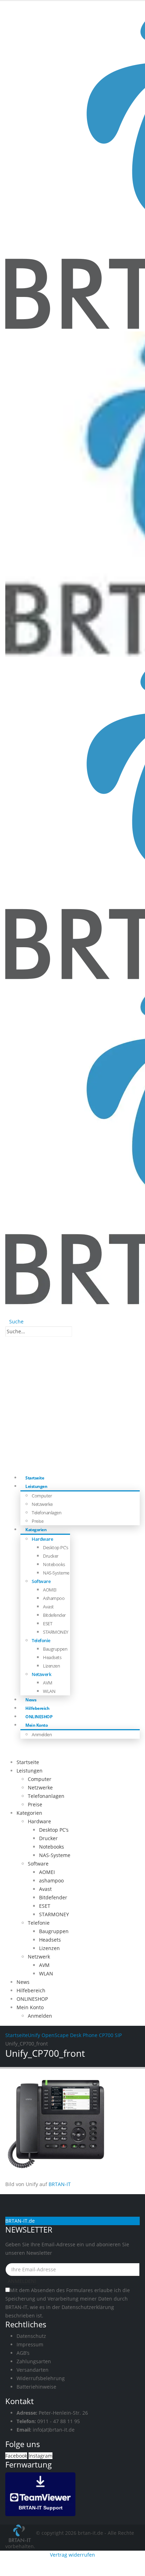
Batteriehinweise (36, 2387)
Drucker (51, 1556)
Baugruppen (55, 1649)
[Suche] (76, 1332)
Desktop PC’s (55, 1547)
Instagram (40, 2456)
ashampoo (54, 1598)
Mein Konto (36, 1725)
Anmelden (42, 1734)
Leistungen (36, 1486)
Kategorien (36, 1530)
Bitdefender (54, 1615)
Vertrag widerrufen (72, 2555)
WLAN (49, 1691)
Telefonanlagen (46, 1513)
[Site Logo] (21, 2533)
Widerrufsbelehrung (41, 2378)
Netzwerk (41, 1674)
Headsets (52, 1657)
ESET (48, 1624)
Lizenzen (51, 1666)
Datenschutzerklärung (88, 2307)
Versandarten (33, 2370)
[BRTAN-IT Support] (40, 2494)
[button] (14, 1321)
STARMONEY (56, 1632)
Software (41, 1581)
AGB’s (23, 2353)
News (23, 1982)
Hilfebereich (31, 1990)
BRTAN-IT (60, 2184)
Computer (42, 1496)
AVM (48, 1683)
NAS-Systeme (56, 1573)
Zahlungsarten (34, 2361)
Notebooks (54, 1564)
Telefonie (41, 1640)
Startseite (28, 1762)
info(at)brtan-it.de (54, 2430)
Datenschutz (31, 2336)
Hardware (42, 1539)
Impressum (30, 2344)
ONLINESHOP (32, 1999)
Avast (48, 1607)
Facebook (16, 2456)
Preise (35, 1804)
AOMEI (50, 1590)
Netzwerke (42, 1504)
